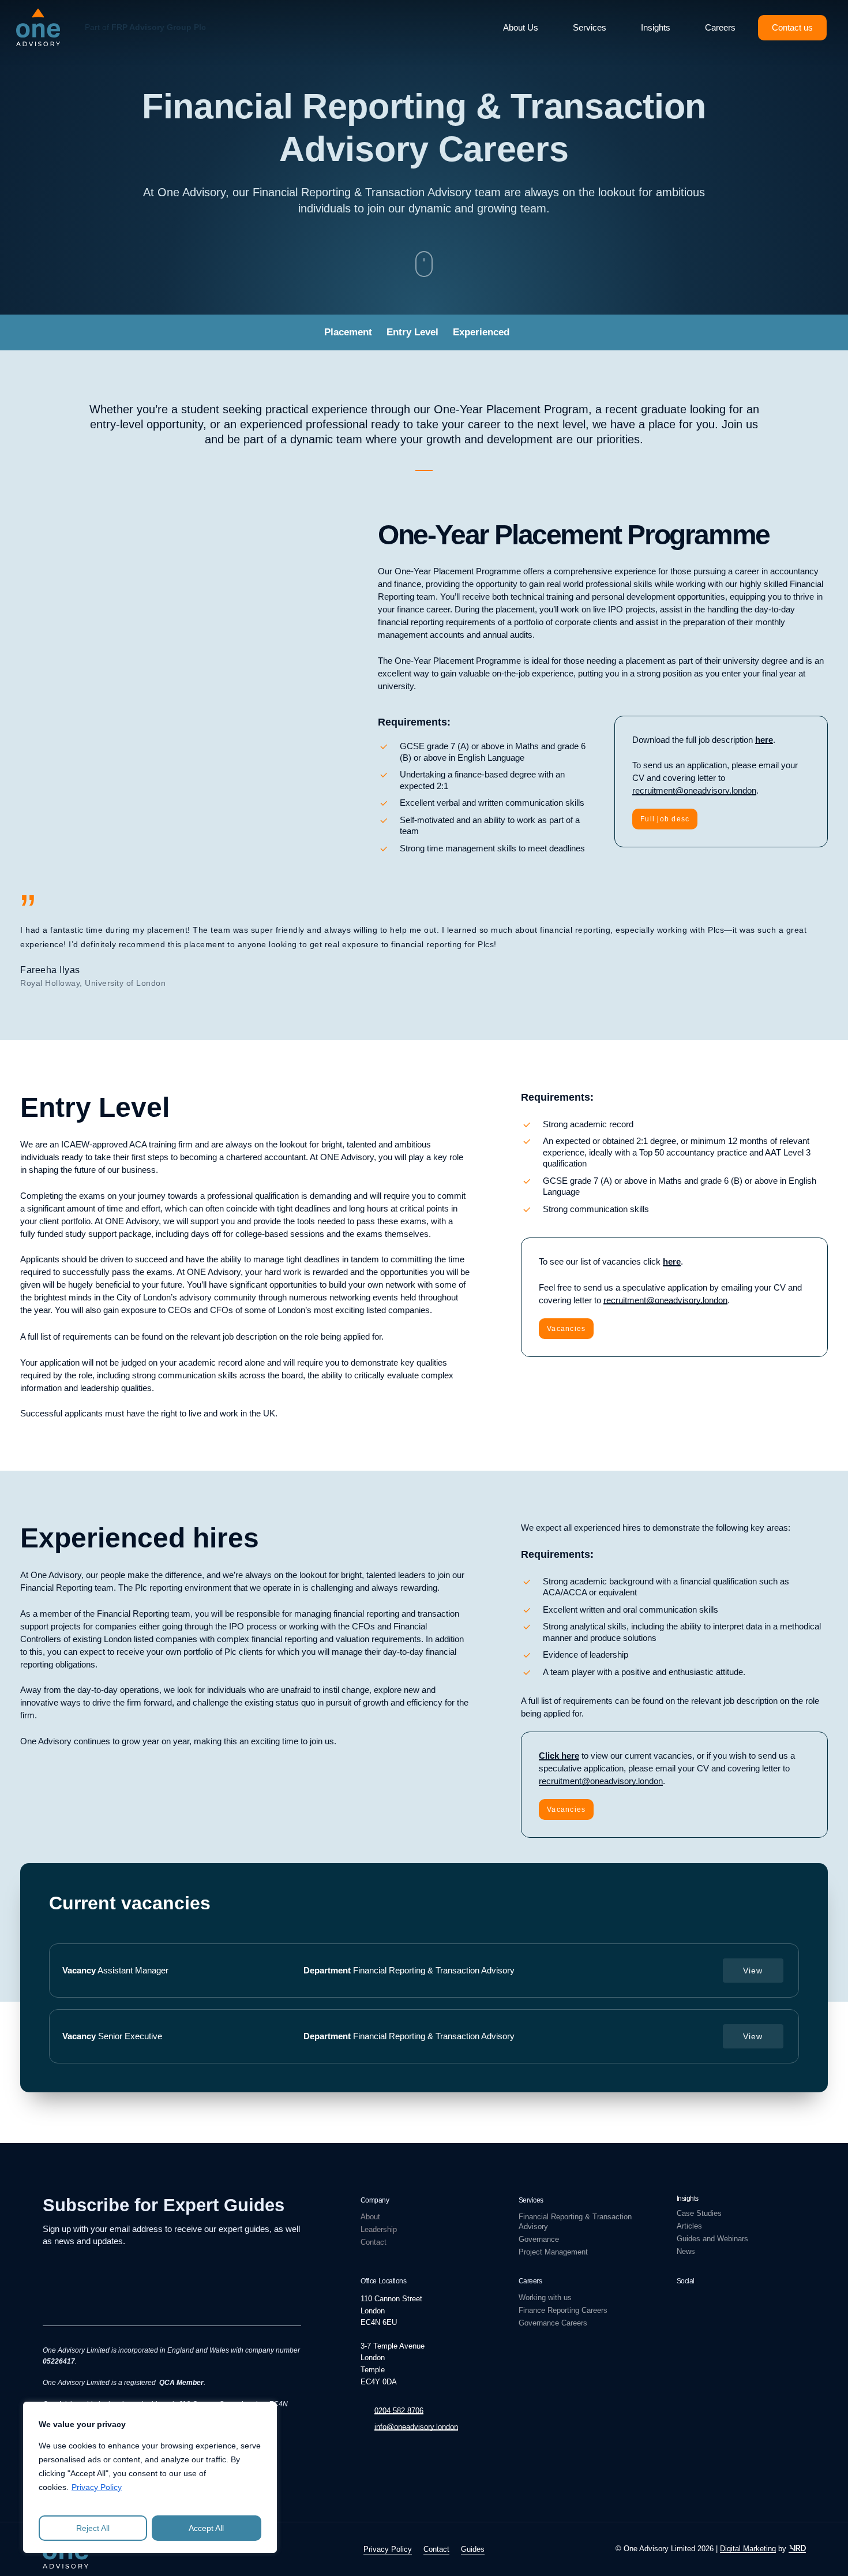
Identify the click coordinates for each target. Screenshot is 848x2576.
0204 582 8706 (399, 2411)
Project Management (553, 2252)
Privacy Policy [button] (388, 2549)
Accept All (206, 2528)
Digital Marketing (748, 2549)
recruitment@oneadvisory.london (694, 790)
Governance (539, 2239)
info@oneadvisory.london (416, 2427)
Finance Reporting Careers (563, 2310)
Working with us (545, 2298)
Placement (348, 332)
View (753, 1971)
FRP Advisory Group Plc (159, 27)
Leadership (379, 2229)
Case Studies (699, 2213)
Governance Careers (553, 2323)
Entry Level (412, 332)
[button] (665, 819)
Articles (689, 2226)
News (686, 2251)
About (370, 2217)
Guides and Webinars (712, 2239)
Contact (374, 2242)
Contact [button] (436, 2549)
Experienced (481, 332)
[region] (150, 2477)
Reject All (93, 2528)
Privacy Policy (97, 2487)
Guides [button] (473, 2549)
